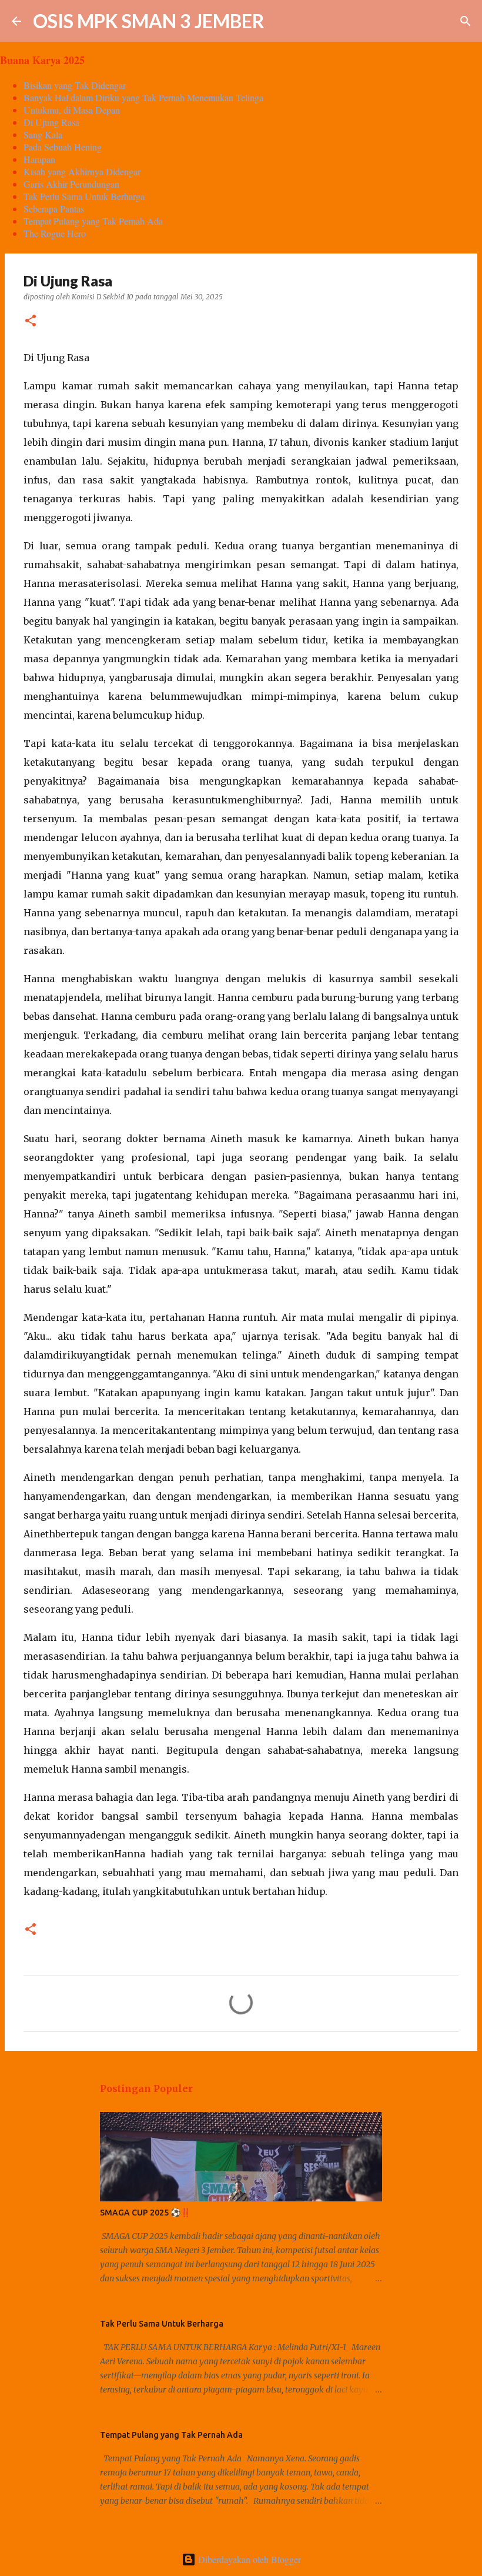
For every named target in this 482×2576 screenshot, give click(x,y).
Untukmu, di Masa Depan (72, 110)
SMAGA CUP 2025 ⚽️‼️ (145, 2213)
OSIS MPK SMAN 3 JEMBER (149, 21)
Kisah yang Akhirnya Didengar (82, 171)
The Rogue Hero (55, 233)
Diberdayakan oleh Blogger (248, 2559)
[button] (31, 321)
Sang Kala (43, 134)
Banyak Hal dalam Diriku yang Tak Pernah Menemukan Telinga (143, 97)
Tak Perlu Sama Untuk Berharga (84, 196)
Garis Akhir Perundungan (71, 184)
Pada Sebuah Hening (63, 147)
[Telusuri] (281, 21)
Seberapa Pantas (54, 208)
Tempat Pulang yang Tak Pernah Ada (93, 221)
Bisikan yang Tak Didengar (75, 85)
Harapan (39, 159)
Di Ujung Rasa (51, 122)
